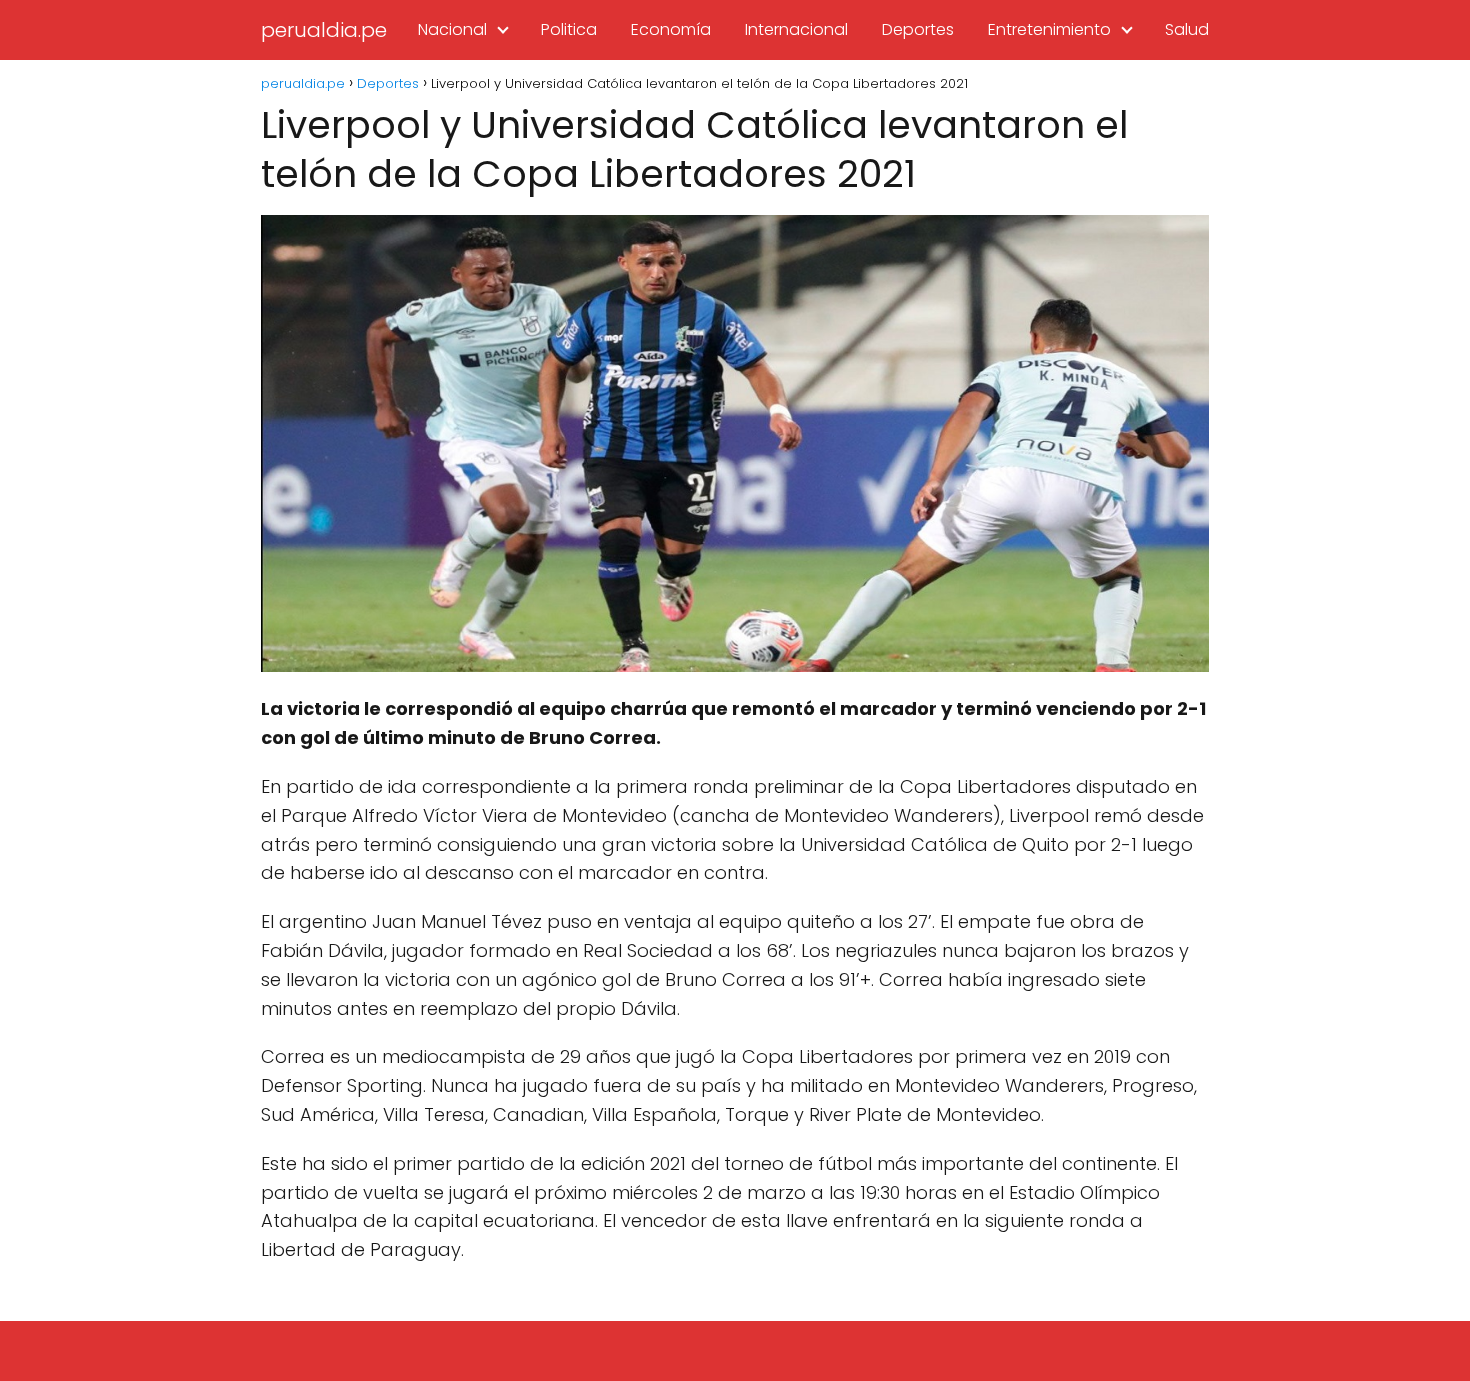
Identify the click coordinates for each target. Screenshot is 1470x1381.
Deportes (918, 29)
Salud (1187, 29)
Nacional (452, 29)
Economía (671, 29)
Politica (569, 29)
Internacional (796, 29)
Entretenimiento (1049, 29)
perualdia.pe (324, 30)
